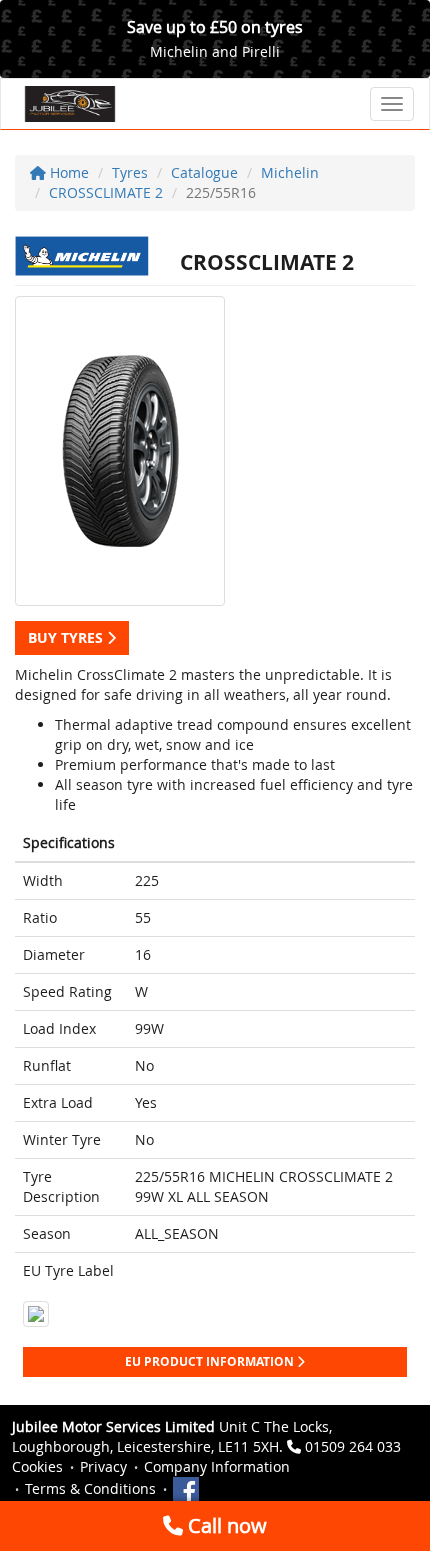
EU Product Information (211, 1361)
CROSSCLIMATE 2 (106, 192)
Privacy (103, 1466)
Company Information (217, 1466)
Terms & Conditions (90, 1488)
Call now (225, 1525)
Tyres (130, 172)
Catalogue (204, 172)
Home (67, 172)
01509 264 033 (353, 1446)
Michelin (290, 172)
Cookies (37, 1466)
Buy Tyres (67, 637)
